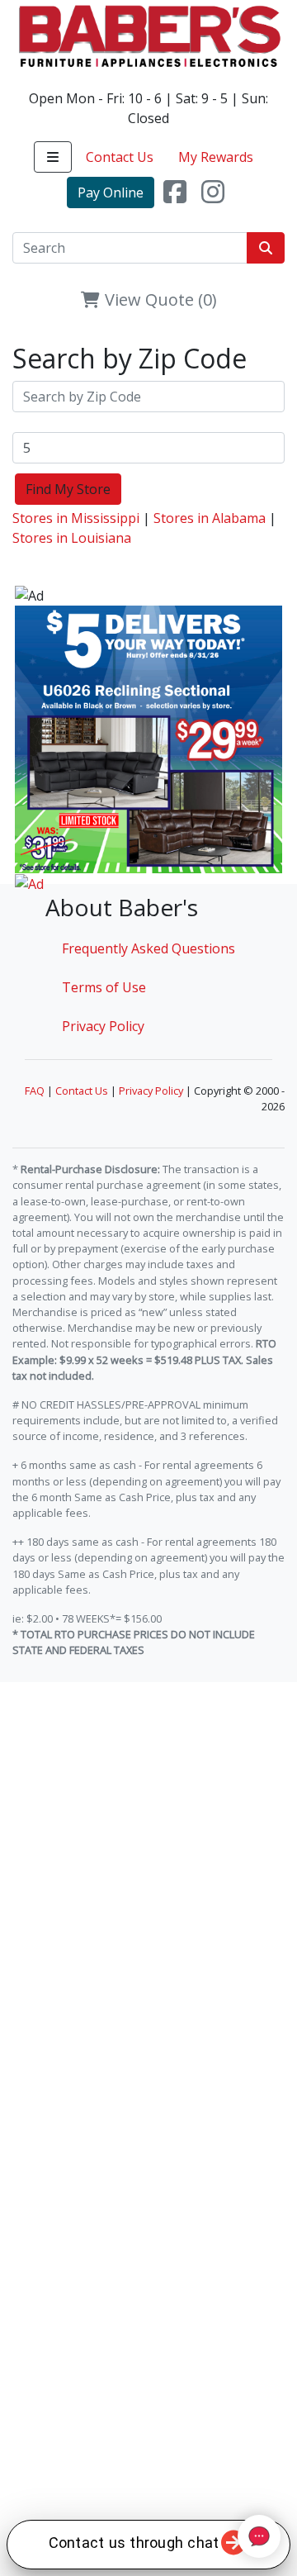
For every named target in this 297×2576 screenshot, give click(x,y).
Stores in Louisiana (72, 538)
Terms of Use (104, 987)
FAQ (35, 1091)
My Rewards (216, 157)
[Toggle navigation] (53, 157)
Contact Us (120, 157)
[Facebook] (175, 192)
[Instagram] (213, 192)
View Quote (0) (159, 299)
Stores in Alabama (210, 518)
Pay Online (111, 192)
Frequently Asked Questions (148, 948)
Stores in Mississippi (76, 518)
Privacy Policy (103, 1026)
